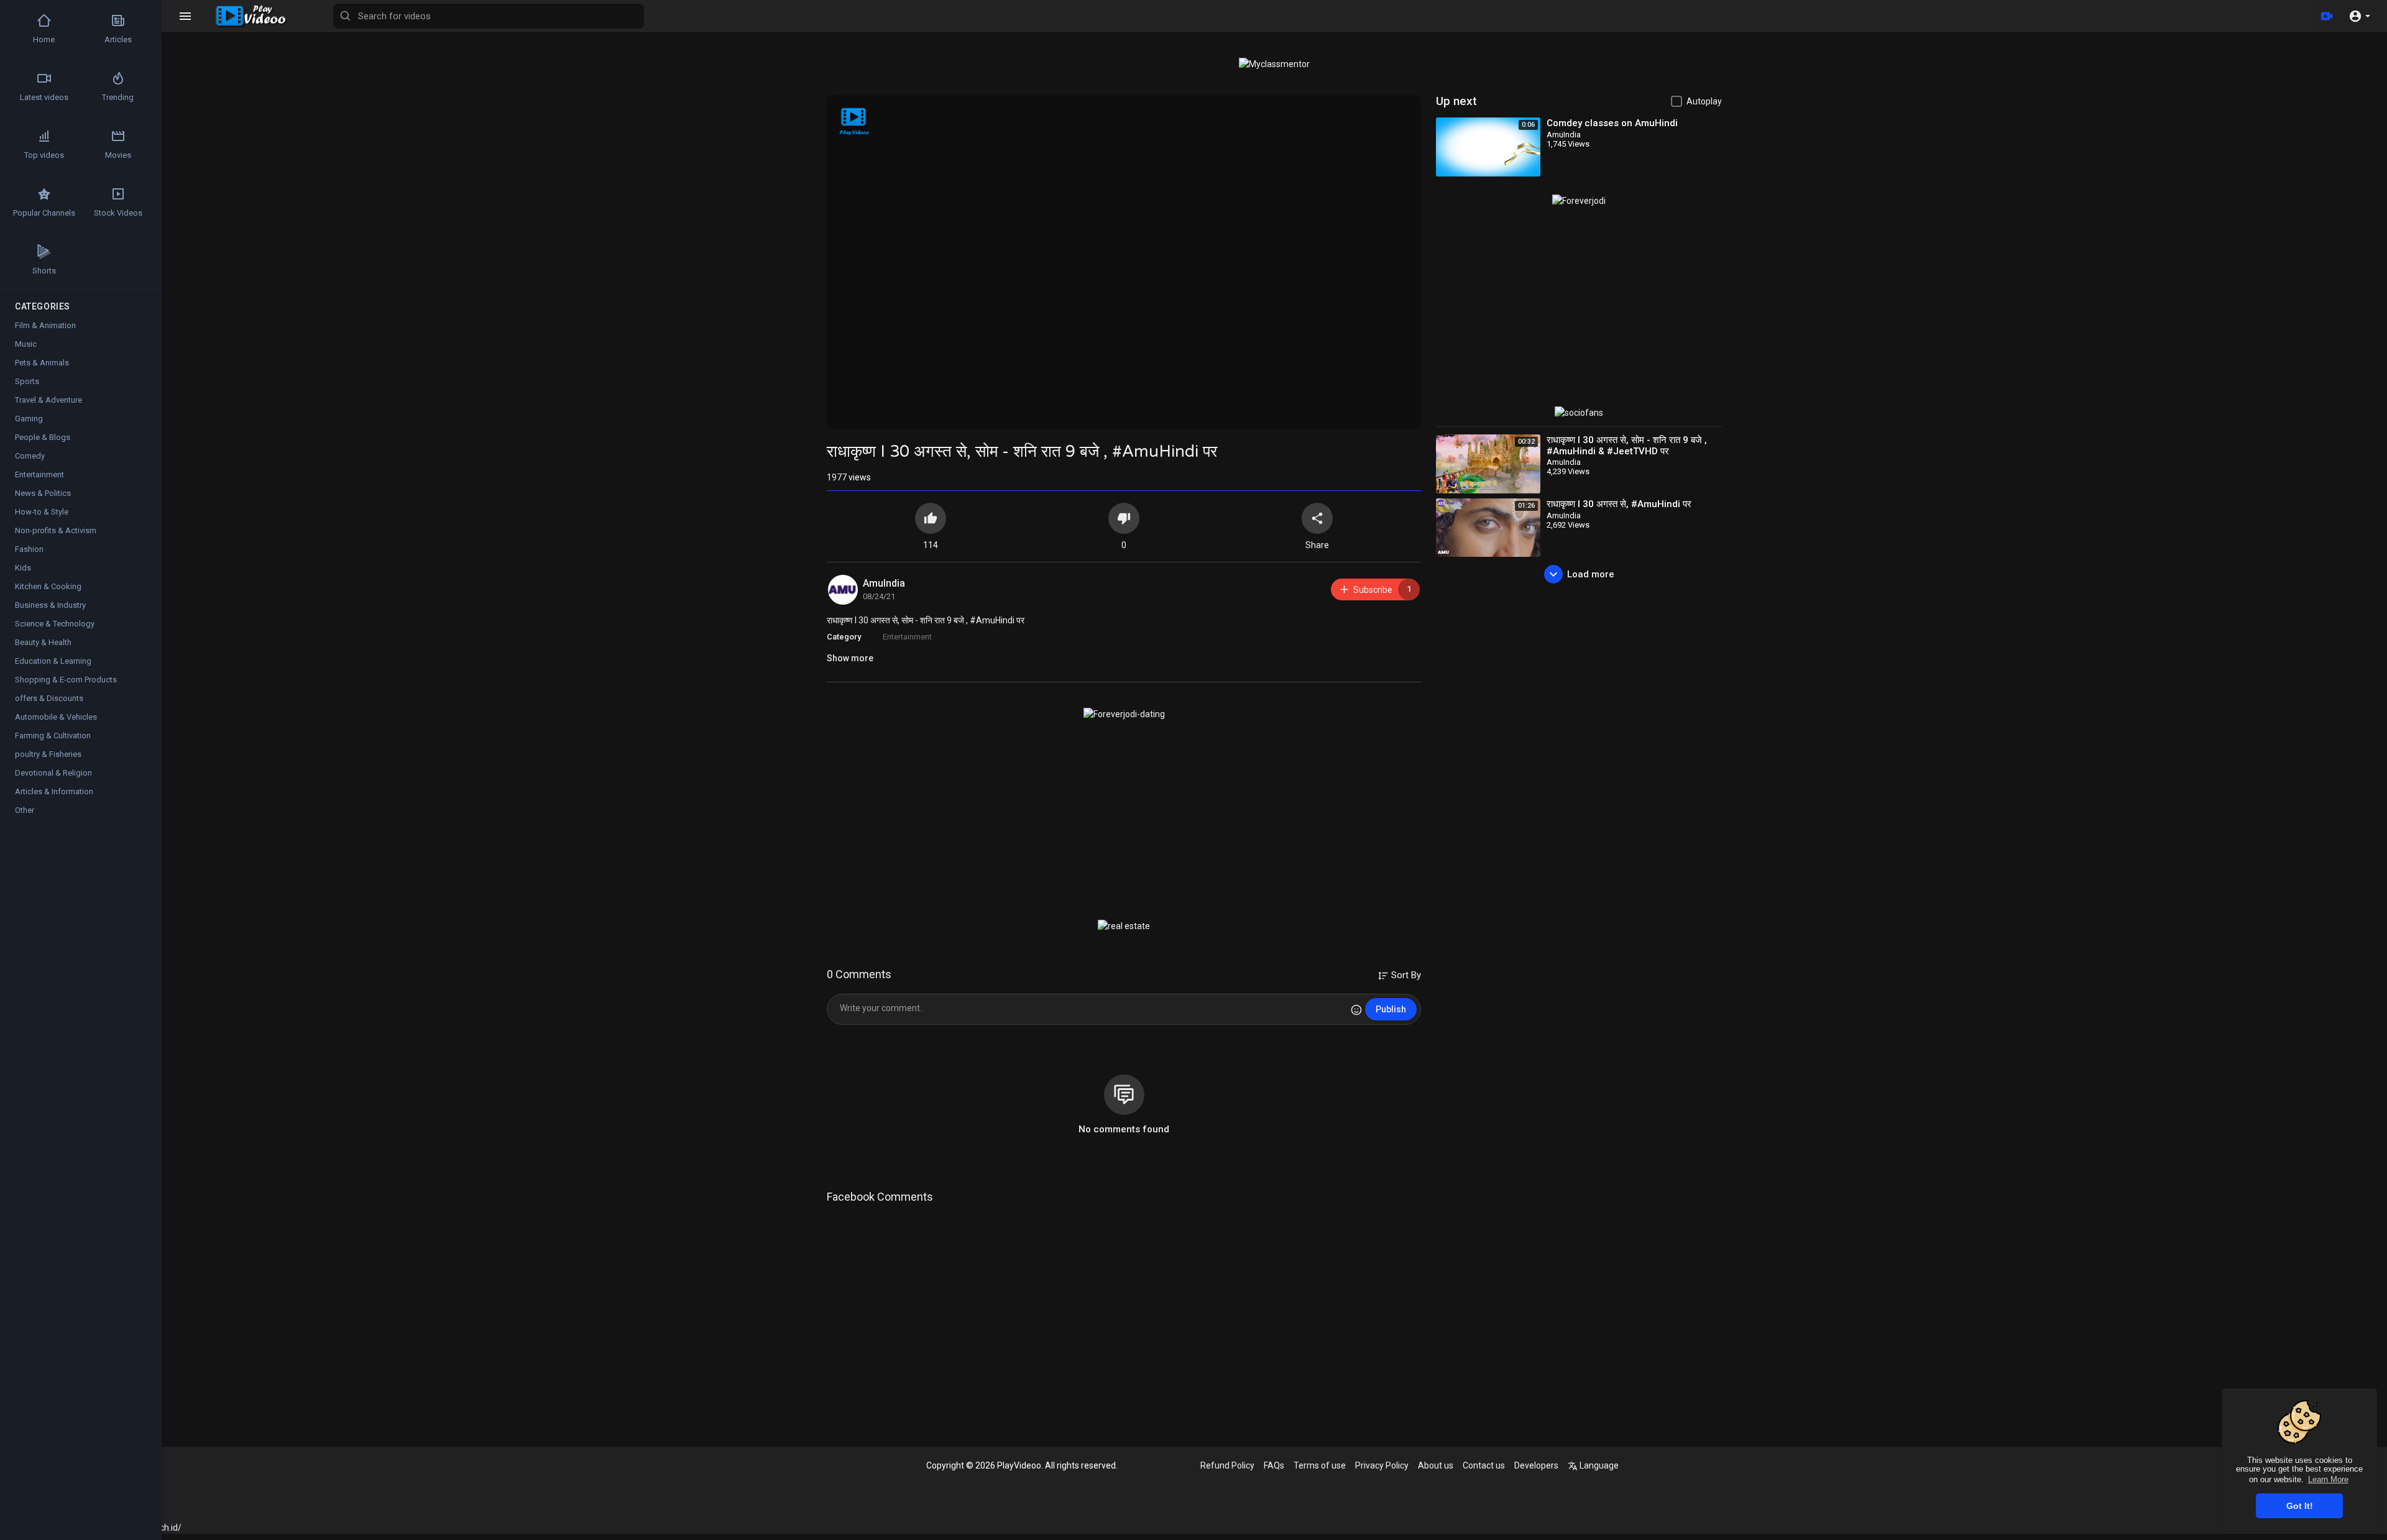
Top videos (44, 155)
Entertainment (907, 637)
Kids (23, 568)
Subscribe (1382, 589)
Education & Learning (53, 661)
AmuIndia (884, 583)
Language (1598, 1465)
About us (1436, 1465)
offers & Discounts (49, 698)
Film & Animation (45, 325)
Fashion (29, 549)
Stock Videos (118, 213)
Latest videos (44, 97)
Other (25, 810)
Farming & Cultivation (53, 736)
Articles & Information (54, 791)
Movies (118, 155)
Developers (1536, 1465)
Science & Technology (55, 624)
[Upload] (2327, 16)
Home (44, 39)
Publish (1391, 1009)
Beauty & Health (43, 642)
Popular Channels (44, 213)
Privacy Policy (1382, 1465)
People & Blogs (43, 437)
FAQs (1274, 1465)
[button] (2359, 16)
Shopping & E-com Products (66, 680)
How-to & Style (42, 512)
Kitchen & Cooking (48, 586)
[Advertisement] (1124, 820)
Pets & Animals (42, 363)
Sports (27, 381)
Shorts (44, 271)
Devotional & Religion (53, 773)
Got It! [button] (2300, 1506)
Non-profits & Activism (56, 530)
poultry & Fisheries (48, 754)
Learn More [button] (2328, 1479)
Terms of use (1320, 1465)
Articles (118, 39)
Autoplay (1704, 101)
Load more (1591, 574)
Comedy (30, 456)
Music (26, 344)
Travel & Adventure (48, 400)
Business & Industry (50, 605)
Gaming (29, 419)
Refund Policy (1227, 1465)
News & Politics (43, 493)
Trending (118, 97)
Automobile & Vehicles (56, 717)
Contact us (1484, 1465)
